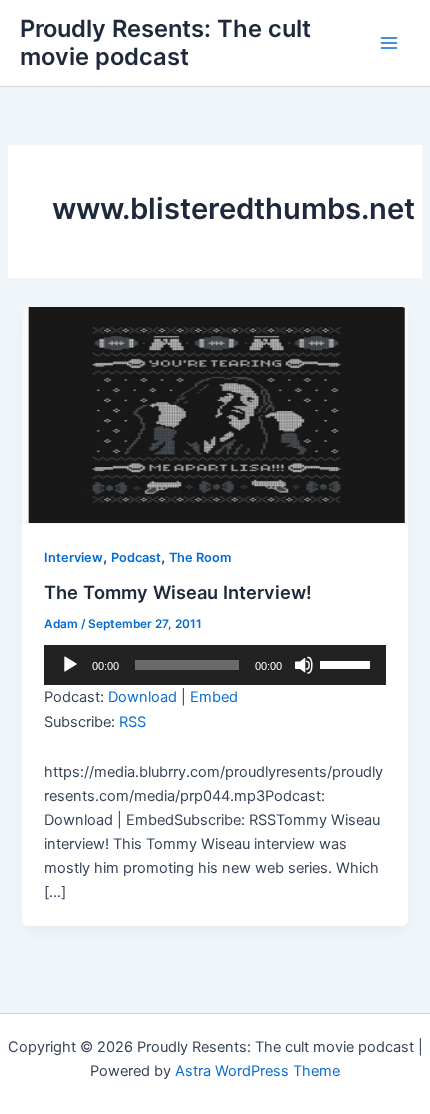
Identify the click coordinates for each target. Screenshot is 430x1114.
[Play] (70, 665)
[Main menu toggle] (389, 43)
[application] (214, 665)
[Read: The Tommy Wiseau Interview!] (214, 414)
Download (142, 697)
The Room (200, 557)
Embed (214, 697)
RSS (132, 722)
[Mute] (304, 665)
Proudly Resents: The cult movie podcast (165, 42)
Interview (73, 557)
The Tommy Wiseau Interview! (178, 592)
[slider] (348, 663)
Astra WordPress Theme (257, 1071)
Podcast (136, 557)
